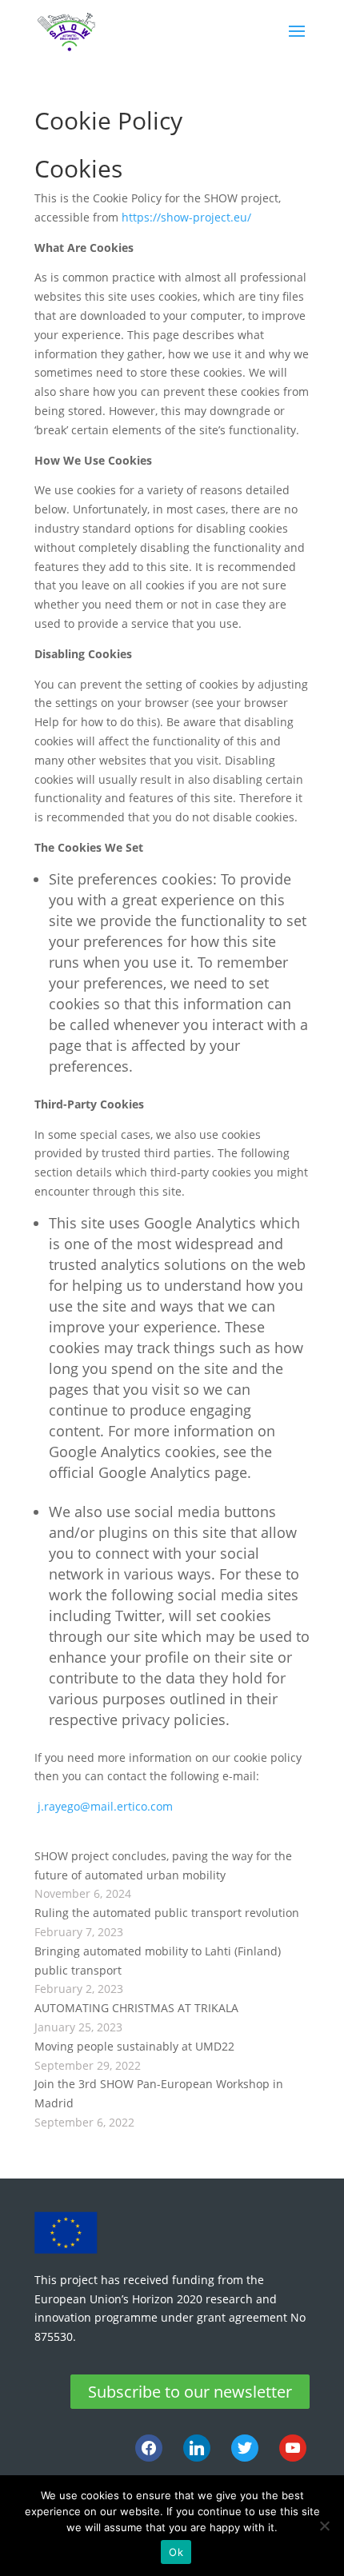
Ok (176, 2552)
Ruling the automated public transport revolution (167, 1913)
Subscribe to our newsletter (190, 2392)
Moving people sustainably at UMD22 (134, 2046)
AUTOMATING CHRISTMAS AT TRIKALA (136, 2008)
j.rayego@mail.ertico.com (105, 1806)
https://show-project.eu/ (186, 217)
